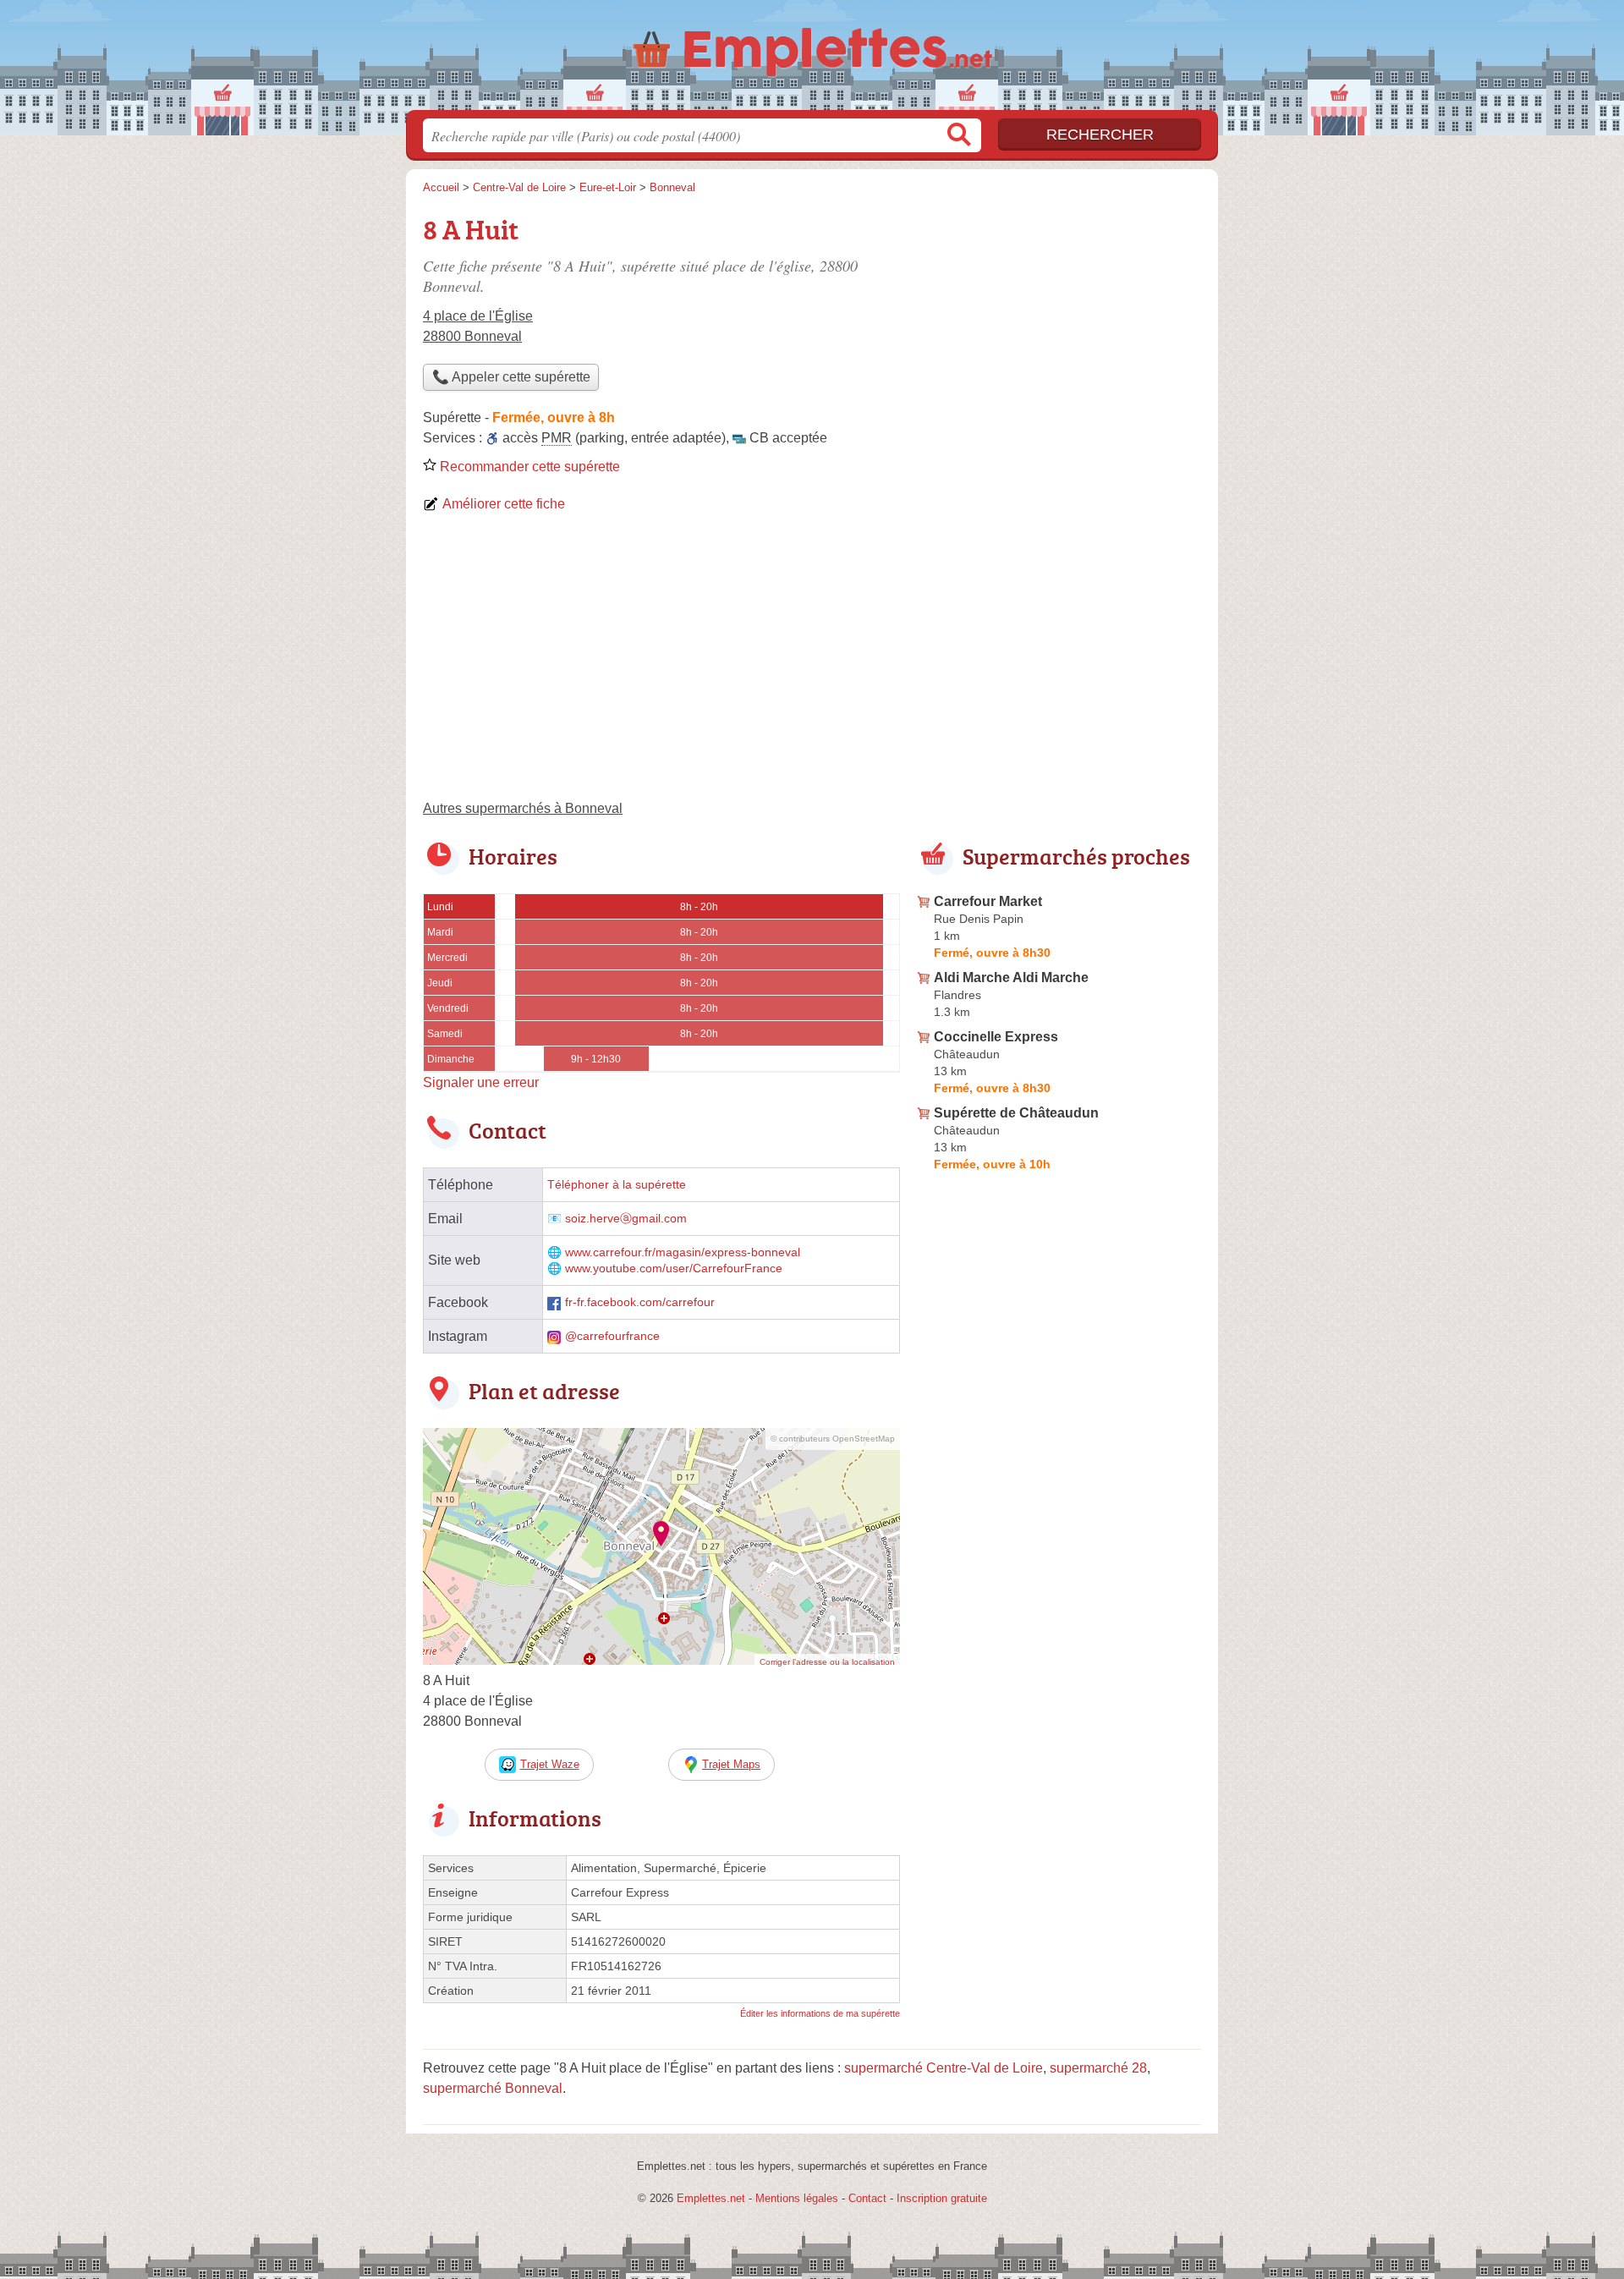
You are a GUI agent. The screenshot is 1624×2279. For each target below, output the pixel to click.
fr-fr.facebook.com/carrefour (640, 1302)
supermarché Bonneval (493, 2088)
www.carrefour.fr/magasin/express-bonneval (683, 1252)
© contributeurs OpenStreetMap (833, 1439)
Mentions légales (797, 2198)
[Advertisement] (812, 663)
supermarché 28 (1098, 2068)
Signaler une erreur (481, 1082)
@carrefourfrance (612, 1336)
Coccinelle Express (996, 1037)
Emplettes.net (711, 2198)
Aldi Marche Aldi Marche (1011, 977)
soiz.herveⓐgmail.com (626, 1219)
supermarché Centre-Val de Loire (944, 2068)
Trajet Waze (550, 1764)
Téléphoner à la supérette (617, 1185)
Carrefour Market (988, 901)
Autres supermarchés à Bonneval (523, 808)
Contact (867, 2198)
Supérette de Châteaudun (1016, 1113)
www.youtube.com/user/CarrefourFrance (674, 1269)
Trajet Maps (731, 1764)
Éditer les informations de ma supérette (820, 2013)
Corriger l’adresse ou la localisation (827, 1662)
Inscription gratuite (942, 2198)
